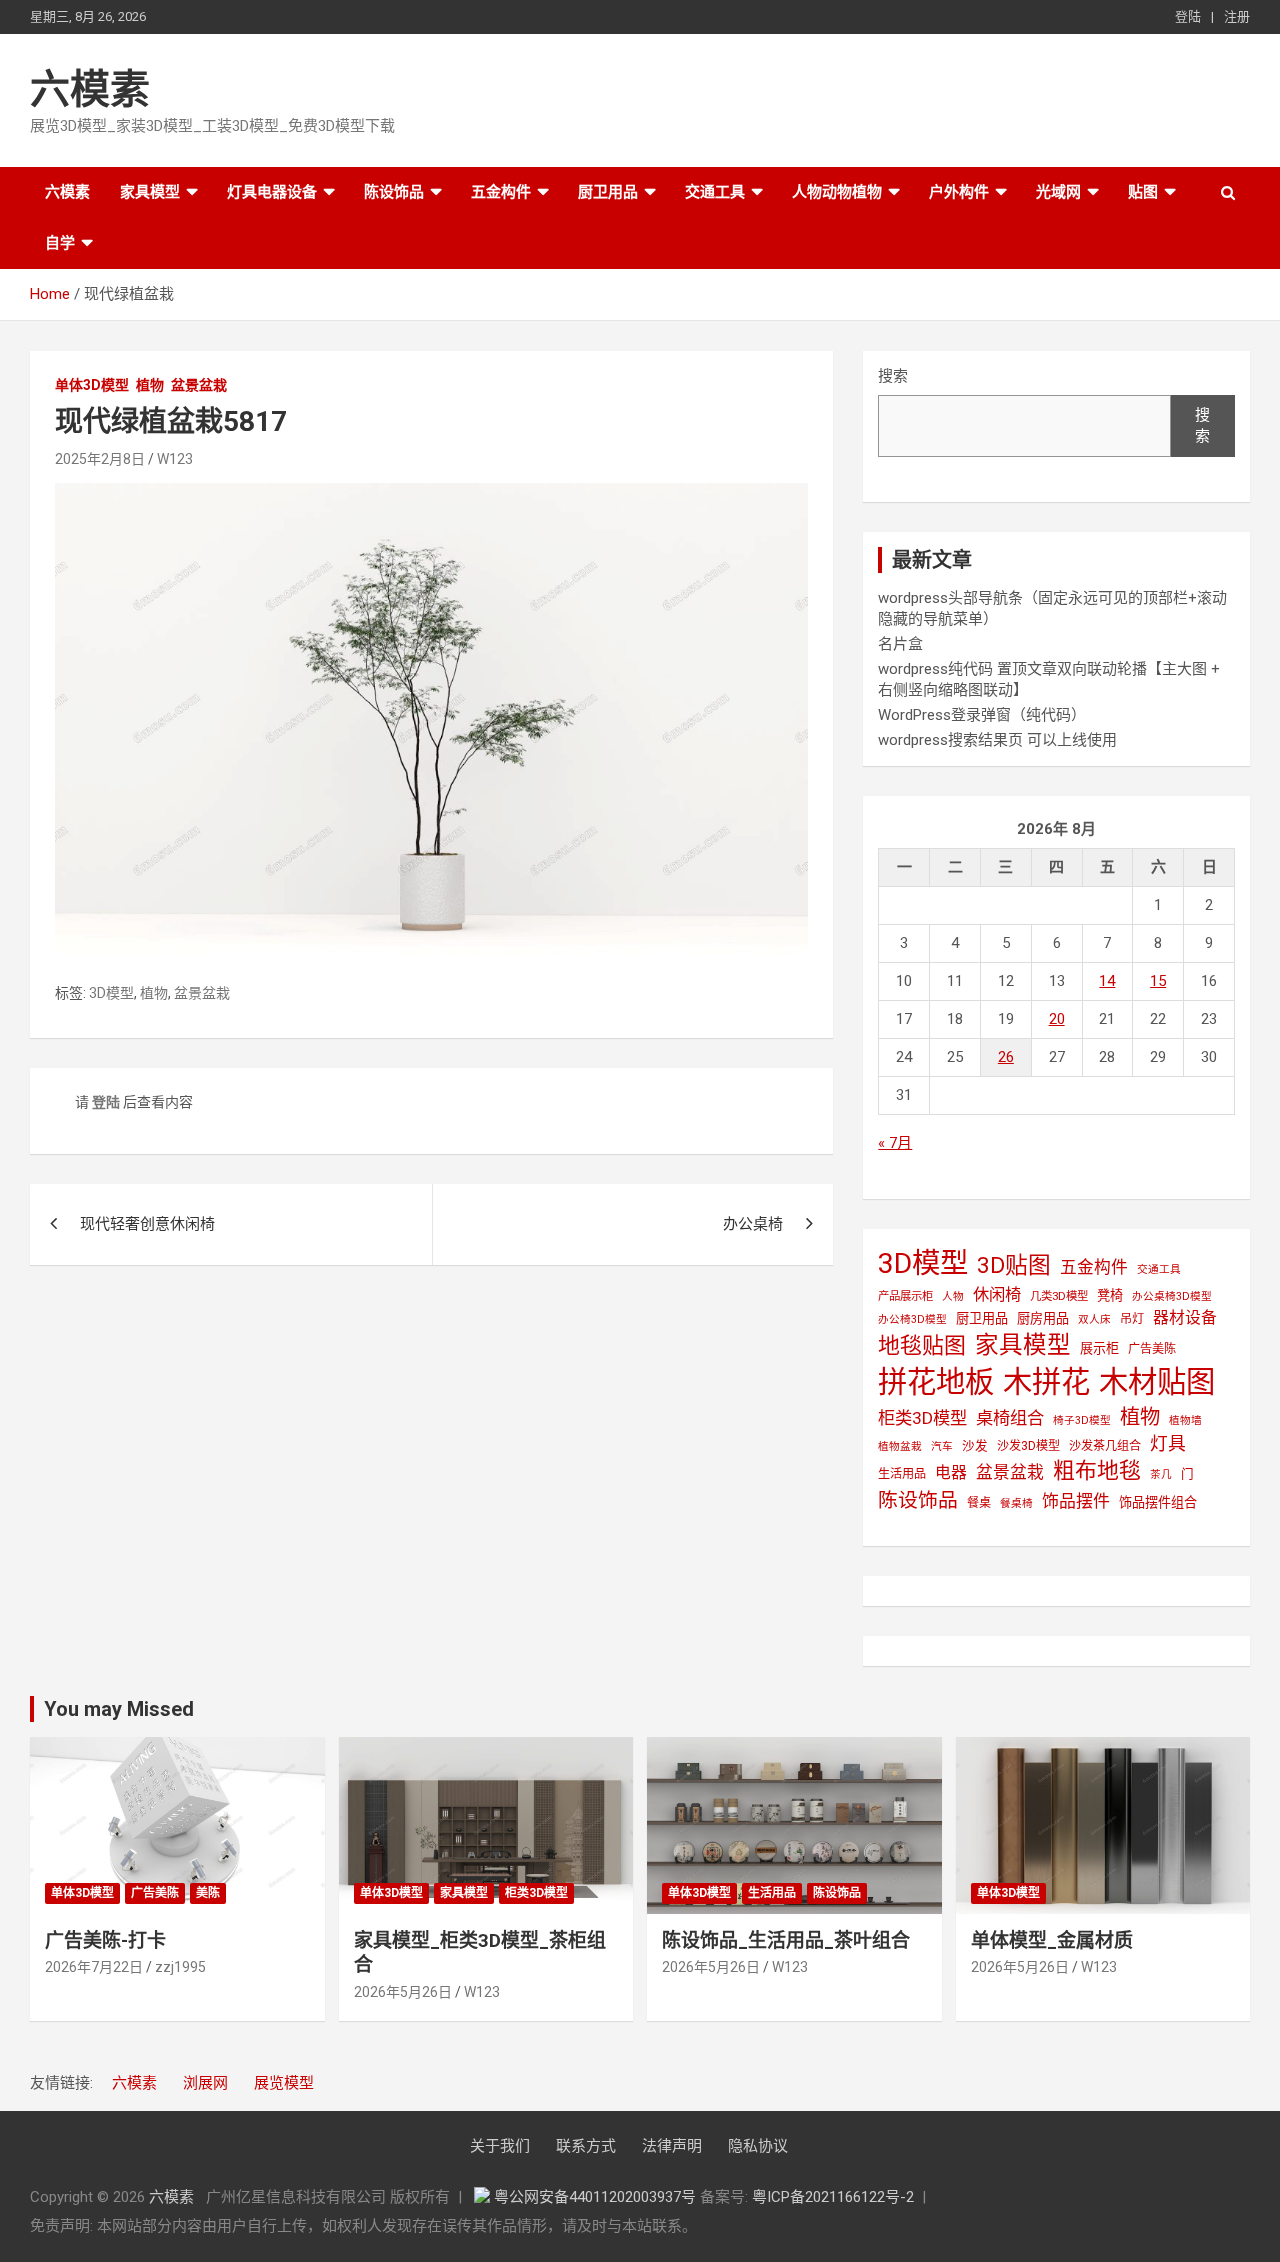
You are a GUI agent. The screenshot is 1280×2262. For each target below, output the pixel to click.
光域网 (1058, 192)
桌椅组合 (1010, 1418)
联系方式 (586, 2146)
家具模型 (150, 192)
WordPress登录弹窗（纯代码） (982, 715)
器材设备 (1185, 1317)
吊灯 (1132, 1319)
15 (1158, 981)
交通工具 (715, 192)
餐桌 (979, 1503)
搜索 (893, 376)
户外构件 (959, 192)
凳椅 (1110, 1295)
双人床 (1094, 1319)
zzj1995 (180, 1967)
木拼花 (1046, 1382)
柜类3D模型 (922, 1418)
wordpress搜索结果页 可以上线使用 (997, 740)
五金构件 (501, 192)
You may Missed (119, 1709)
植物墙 (1185, 1420)
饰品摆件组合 (1158, 1502)
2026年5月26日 (403, 1992)
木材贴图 (1157, 1382)
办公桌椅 (753, 1224)
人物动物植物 (837, 192)
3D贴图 (1014, 1265)
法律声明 (672, 2146)
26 (1006, 1057)
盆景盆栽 (199, 385)
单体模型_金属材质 (1052, 1940)
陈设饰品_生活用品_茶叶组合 (786, 1940)
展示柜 (1099, 1348)
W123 (175, 459)
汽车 (942, 1446)
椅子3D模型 (1082, 1420)
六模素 (90, 89)
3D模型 (111, 993)
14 (1107, 981)
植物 (150, 385)
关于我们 (500, 2146)
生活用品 (902, 1474)
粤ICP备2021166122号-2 (833, 2197)
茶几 (1161, 1474)
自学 (60, 243)
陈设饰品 (394, 192)
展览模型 (284, 2083)
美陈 (208, 1893)
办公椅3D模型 (912, 1319)
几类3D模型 (1059, 1296)
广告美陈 (1152, 1349)
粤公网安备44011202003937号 (597, 2197)
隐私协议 (758, 2146)
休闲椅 (997, 1294)
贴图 (1143, 192)
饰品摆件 (1076, 1501)
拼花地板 (936, 1382)
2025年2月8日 (100, 459)
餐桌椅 (1016, 1503)
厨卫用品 (608, 192)
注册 (1237, 16)
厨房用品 (1043, 1318)
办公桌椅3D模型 (1172, 1296)
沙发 (975, 1445)
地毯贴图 (922, 1345)
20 (1057, 1019)
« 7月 (895, 1143)
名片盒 (900, 644)
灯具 (1168, 1443)
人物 (953, 1296)
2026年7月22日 (94, 1967)
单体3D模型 (92, 385)
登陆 (1188, 16)
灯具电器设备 (272, 192)
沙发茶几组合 (1105, 1446)
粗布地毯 (1097, 1470)
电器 (951, 1472)
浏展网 (205, 2083)
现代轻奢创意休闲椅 (147, 1224)
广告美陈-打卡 (105, 1940)
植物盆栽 (900, 1446)
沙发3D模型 (1028, 1446)
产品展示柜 (905, 1296)
